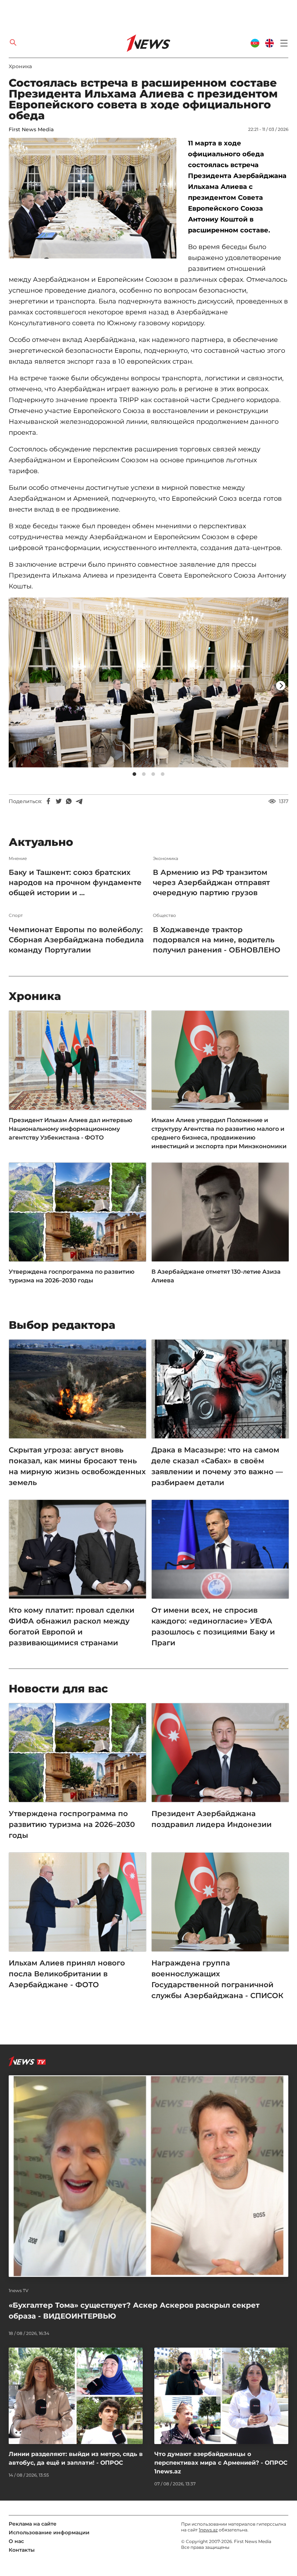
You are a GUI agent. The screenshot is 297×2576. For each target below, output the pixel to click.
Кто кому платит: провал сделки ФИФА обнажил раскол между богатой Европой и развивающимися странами (72, 1626)
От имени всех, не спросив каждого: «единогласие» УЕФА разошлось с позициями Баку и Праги (213, 1626)
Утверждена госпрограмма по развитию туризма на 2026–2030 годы (72, 1276)
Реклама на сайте (33, 2524)
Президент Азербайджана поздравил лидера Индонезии (212, 1819)
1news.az (208, 2530)
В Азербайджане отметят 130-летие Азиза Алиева (216, 1276)
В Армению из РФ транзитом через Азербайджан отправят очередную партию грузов (211, 882)
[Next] (281, 686)
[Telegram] (79, 801)
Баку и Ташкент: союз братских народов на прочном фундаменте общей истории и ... (75, 882)
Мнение (18, 859)
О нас (16, 2541)
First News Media (31, 129)
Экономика (166, 859)
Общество (164, 915)
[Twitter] (59, 801)
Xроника (20, 66)
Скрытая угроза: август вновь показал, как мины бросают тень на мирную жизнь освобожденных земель (77, 1466)
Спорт (16, 915)
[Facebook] (49, 801)
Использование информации (49, 2532)
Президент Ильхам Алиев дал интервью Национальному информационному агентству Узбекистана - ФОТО (70, 1129)
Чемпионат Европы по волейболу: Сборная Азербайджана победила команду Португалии (76, 940)
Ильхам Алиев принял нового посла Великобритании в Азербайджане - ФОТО (67, 1974)
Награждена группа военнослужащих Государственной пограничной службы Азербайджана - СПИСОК (217, 1979)
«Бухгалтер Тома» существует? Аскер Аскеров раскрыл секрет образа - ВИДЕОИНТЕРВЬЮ (134, 2311)
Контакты (22, 2550)
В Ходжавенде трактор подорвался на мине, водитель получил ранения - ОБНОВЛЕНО (217, 940)
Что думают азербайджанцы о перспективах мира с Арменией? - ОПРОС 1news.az (221, 2463)
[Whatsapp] (69, 801)
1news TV (19, 2291)
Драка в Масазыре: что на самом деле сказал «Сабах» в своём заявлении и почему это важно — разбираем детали (217, 1466)
